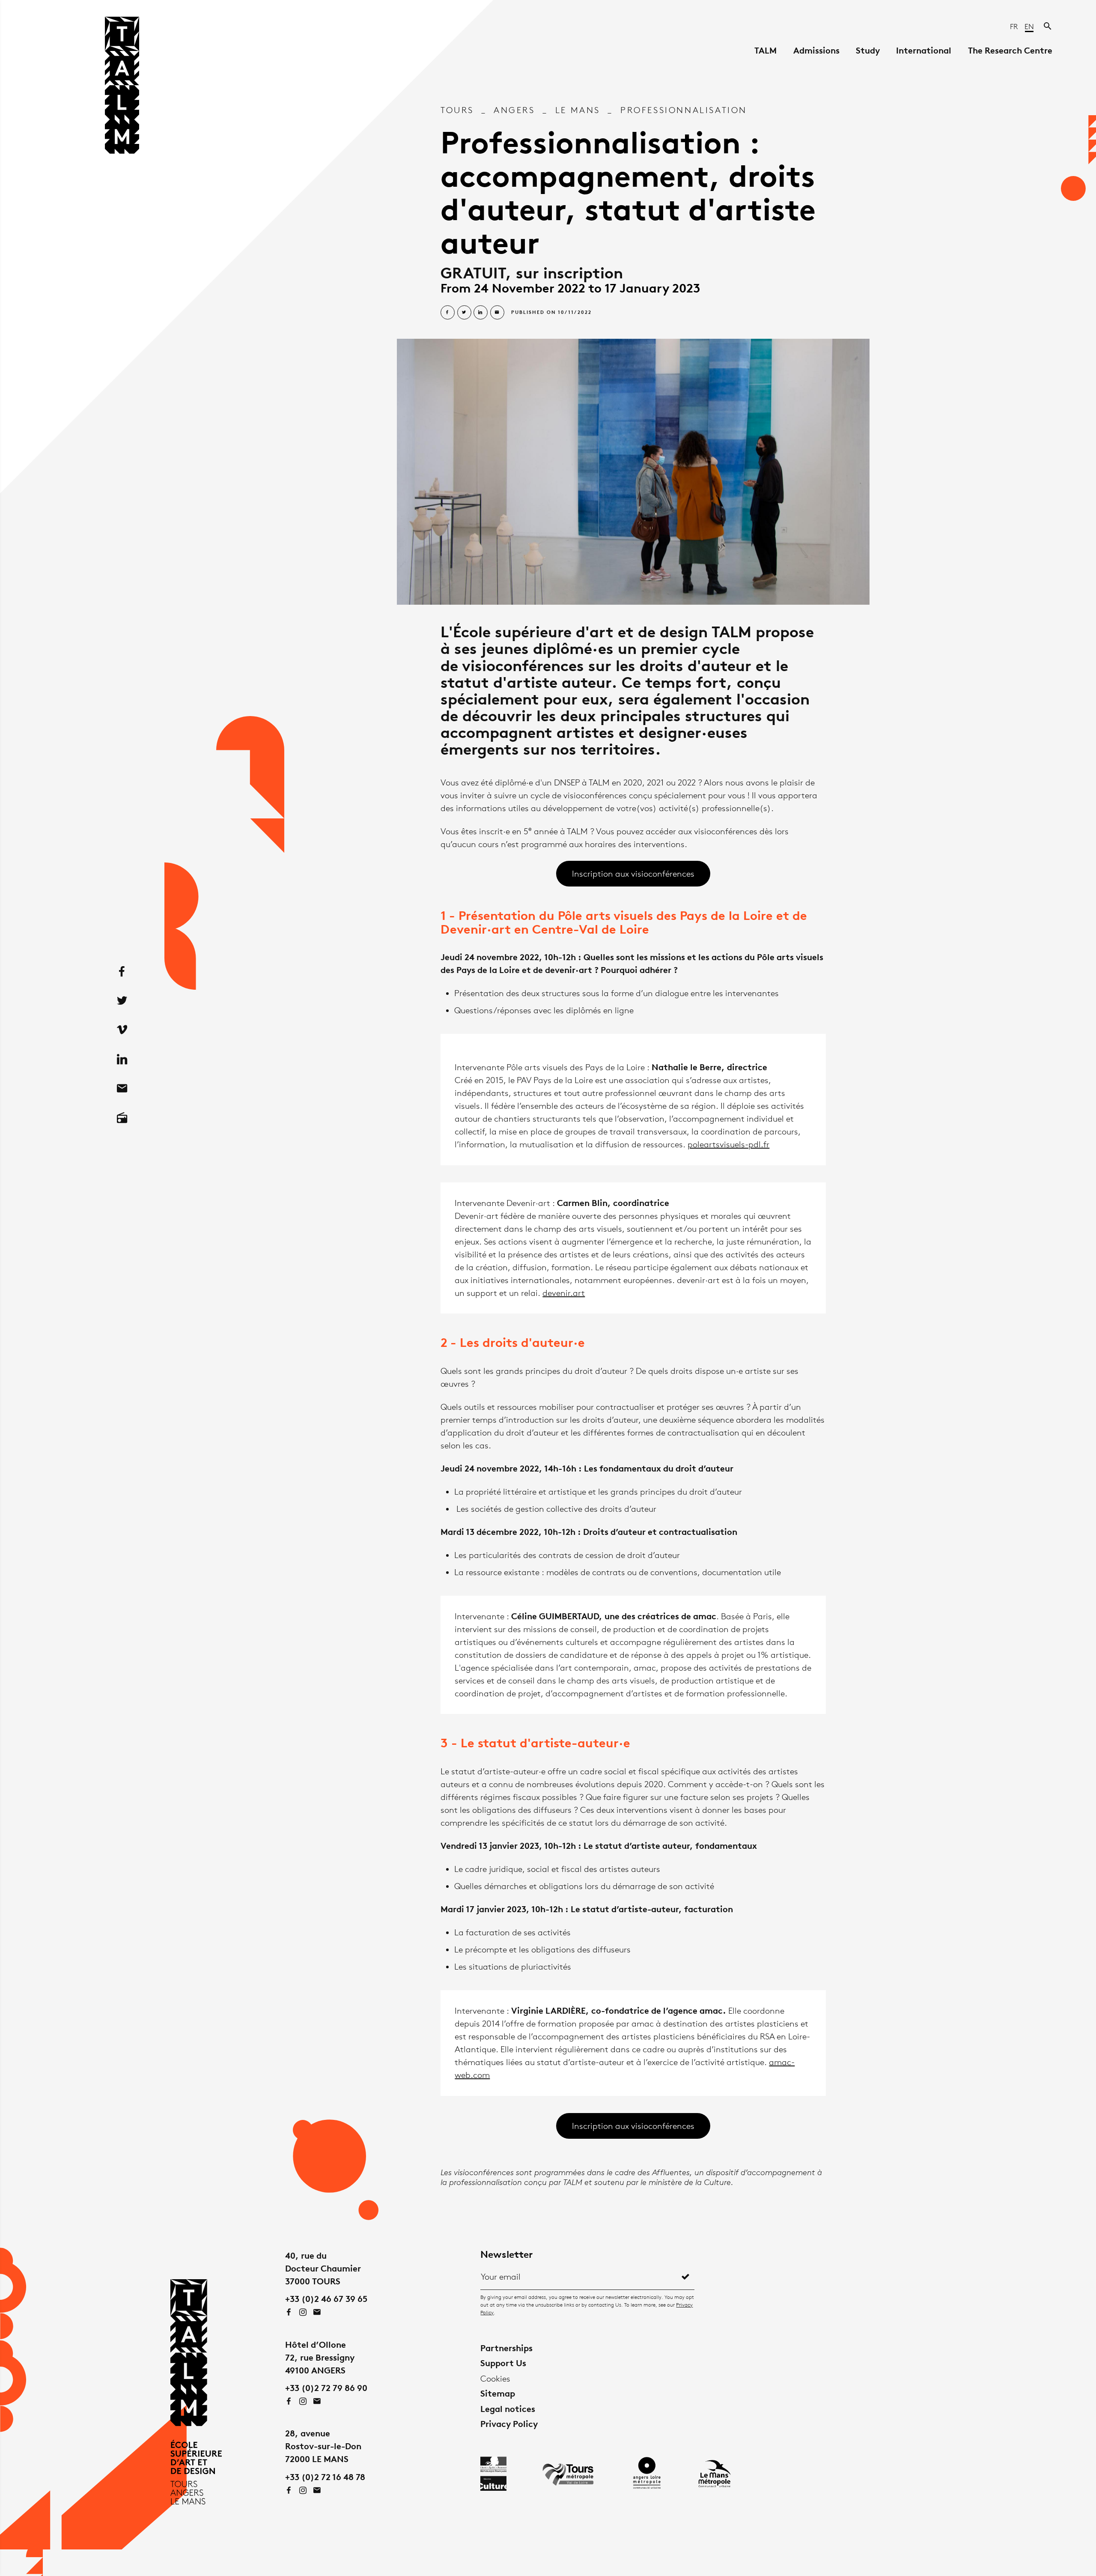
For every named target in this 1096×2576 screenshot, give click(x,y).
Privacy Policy (509, 2424)
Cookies (495, 2379)
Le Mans (578, 110)
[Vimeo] (122, 1030)
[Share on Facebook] (448, 312)
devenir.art (564, 1293)
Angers (514, 110)
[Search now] (1048, 27)
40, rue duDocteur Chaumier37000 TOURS (323, 2268)
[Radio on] (122, 1118)
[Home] (122, 88)
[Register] (685, 2277)
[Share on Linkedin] (481, 312)
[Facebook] (122, 972)
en (1029, 27)
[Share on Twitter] (464, 312)
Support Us (503, 2363)
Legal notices (508, 2409)
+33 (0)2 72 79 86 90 (326, 2388)
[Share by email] (497, 312)
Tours (457, 110)
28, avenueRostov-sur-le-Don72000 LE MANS (323, 2446)
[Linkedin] (122, 1060)
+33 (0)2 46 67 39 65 (326, 2299)
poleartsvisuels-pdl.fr (728, 1144)
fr (1015, 27)
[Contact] (122, 1089)
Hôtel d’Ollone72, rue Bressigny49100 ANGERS (320, 2357)
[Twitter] (122, 1001)
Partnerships (506, 2348)
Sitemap (498, 2393)
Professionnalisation (684, 110)
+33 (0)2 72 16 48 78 (325, 2477)
